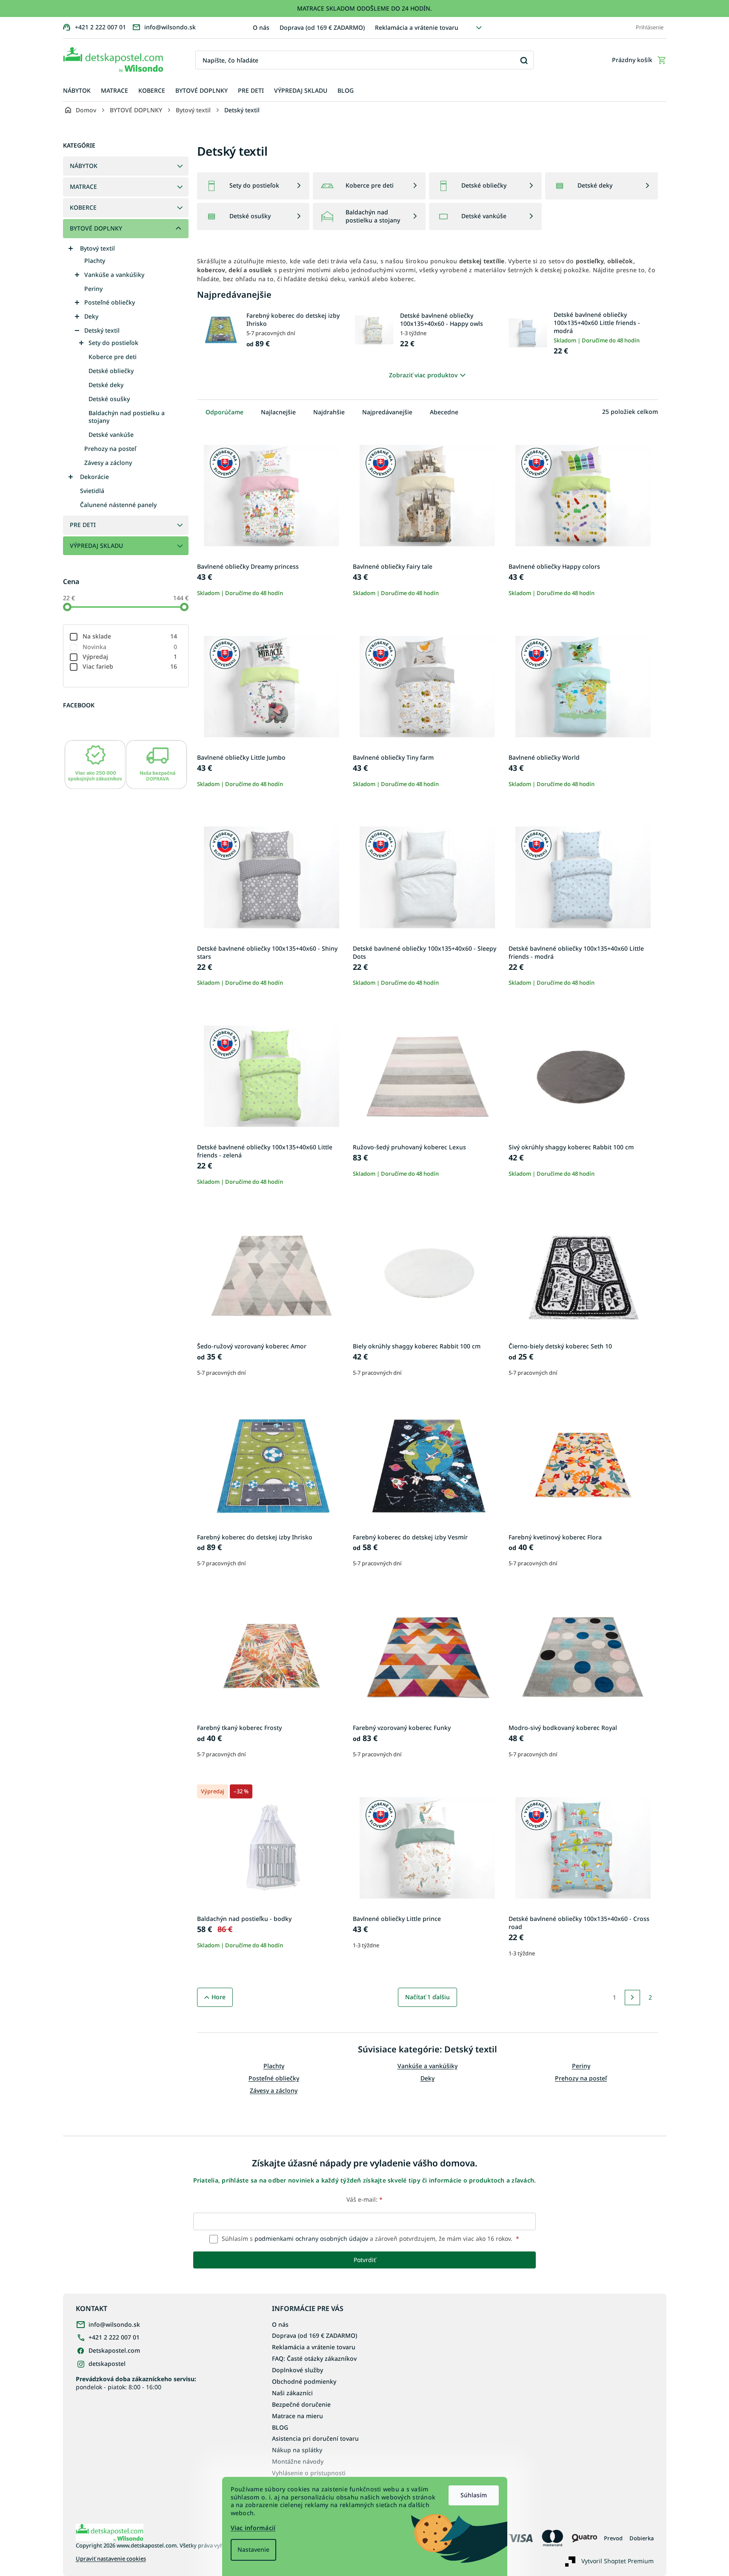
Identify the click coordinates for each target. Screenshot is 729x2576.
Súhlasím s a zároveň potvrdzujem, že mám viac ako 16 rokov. (370, 2238)
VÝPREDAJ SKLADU (96, 546)
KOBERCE (83, 207)
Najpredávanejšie (387, 412)
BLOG (280, 2427)
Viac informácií (253, 2528)
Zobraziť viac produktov (423, 375)
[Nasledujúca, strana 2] (632, 1998)
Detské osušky (109, 399)
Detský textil (102, 330)
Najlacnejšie (278, 412)
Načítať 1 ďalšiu (427, 1997)
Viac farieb (130, 666)
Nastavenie (253, 2549)
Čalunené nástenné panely (118, 505)
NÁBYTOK (84, 166)
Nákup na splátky (297, 2450)
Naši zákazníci (292, 2393)
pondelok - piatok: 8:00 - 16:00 (136, 2383)
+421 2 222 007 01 (114, 2337)
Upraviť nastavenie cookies (111, 2559)
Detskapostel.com (114, 2350)
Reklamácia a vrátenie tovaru (417, 27)
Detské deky (106, 385)
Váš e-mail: (364, 2199)
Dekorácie (94, 477)
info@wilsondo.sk (114, 2324)
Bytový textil (97, 248)
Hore (219, 1997)
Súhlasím (474, 2495)
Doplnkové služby (297, 2370)
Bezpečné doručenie (301, 2404)
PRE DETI (83, 525)
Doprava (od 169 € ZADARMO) (322, 27)
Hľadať (524, 60)
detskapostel (107, 2364)
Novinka (130, 647)
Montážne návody (298, 2461)
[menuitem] (77, 91)
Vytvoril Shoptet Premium (618, 2560)
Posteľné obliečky (110, 302)
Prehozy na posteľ (110, 449)
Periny (93, 289)
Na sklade (130, 636)
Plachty (95, 261)
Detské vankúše (111, 435)
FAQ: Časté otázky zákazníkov (314, 2358)
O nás (261, 27)
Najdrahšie (329, 412)
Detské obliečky (111, 371)
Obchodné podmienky (304, 2381)
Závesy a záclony (108, 463)
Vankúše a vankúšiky (114, 275)
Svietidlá (92, 491)
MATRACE (83, 187)
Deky (91, 316)
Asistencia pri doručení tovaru (315, 2438)
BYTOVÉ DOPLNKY (96, 228)
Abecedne (444, 412)
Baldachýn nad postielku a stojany (127, 417)
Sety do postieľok (113, 343)
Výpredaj (130, 657)
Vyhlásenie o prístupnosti (309, 2473)
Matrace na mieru (297, 2416)
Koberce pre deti (113, 357)
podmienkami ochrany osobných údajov (311, 2238)
